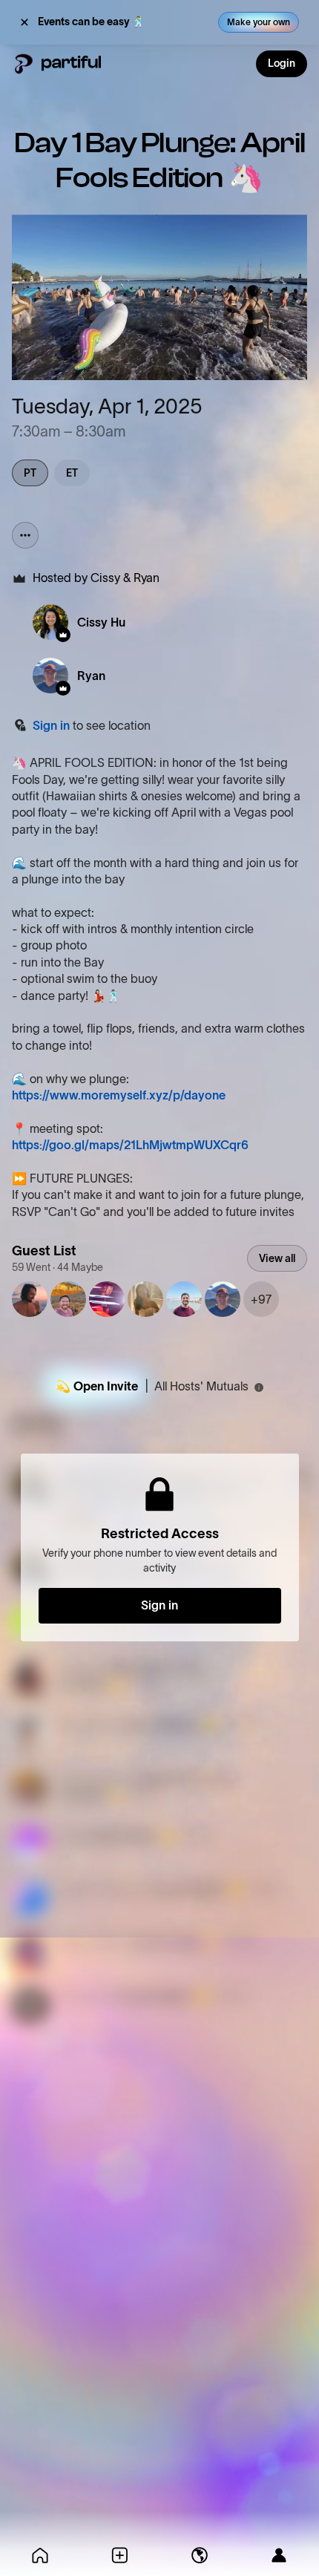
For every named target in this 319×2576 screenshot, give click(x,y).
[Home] (40, 2555)
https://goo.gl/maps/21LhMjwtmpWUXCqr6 (130, 1145)
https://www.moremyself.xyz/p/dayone (119, 1095)
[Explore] (200, 2555)
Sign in (51, 725)
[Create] (120, 2555)
